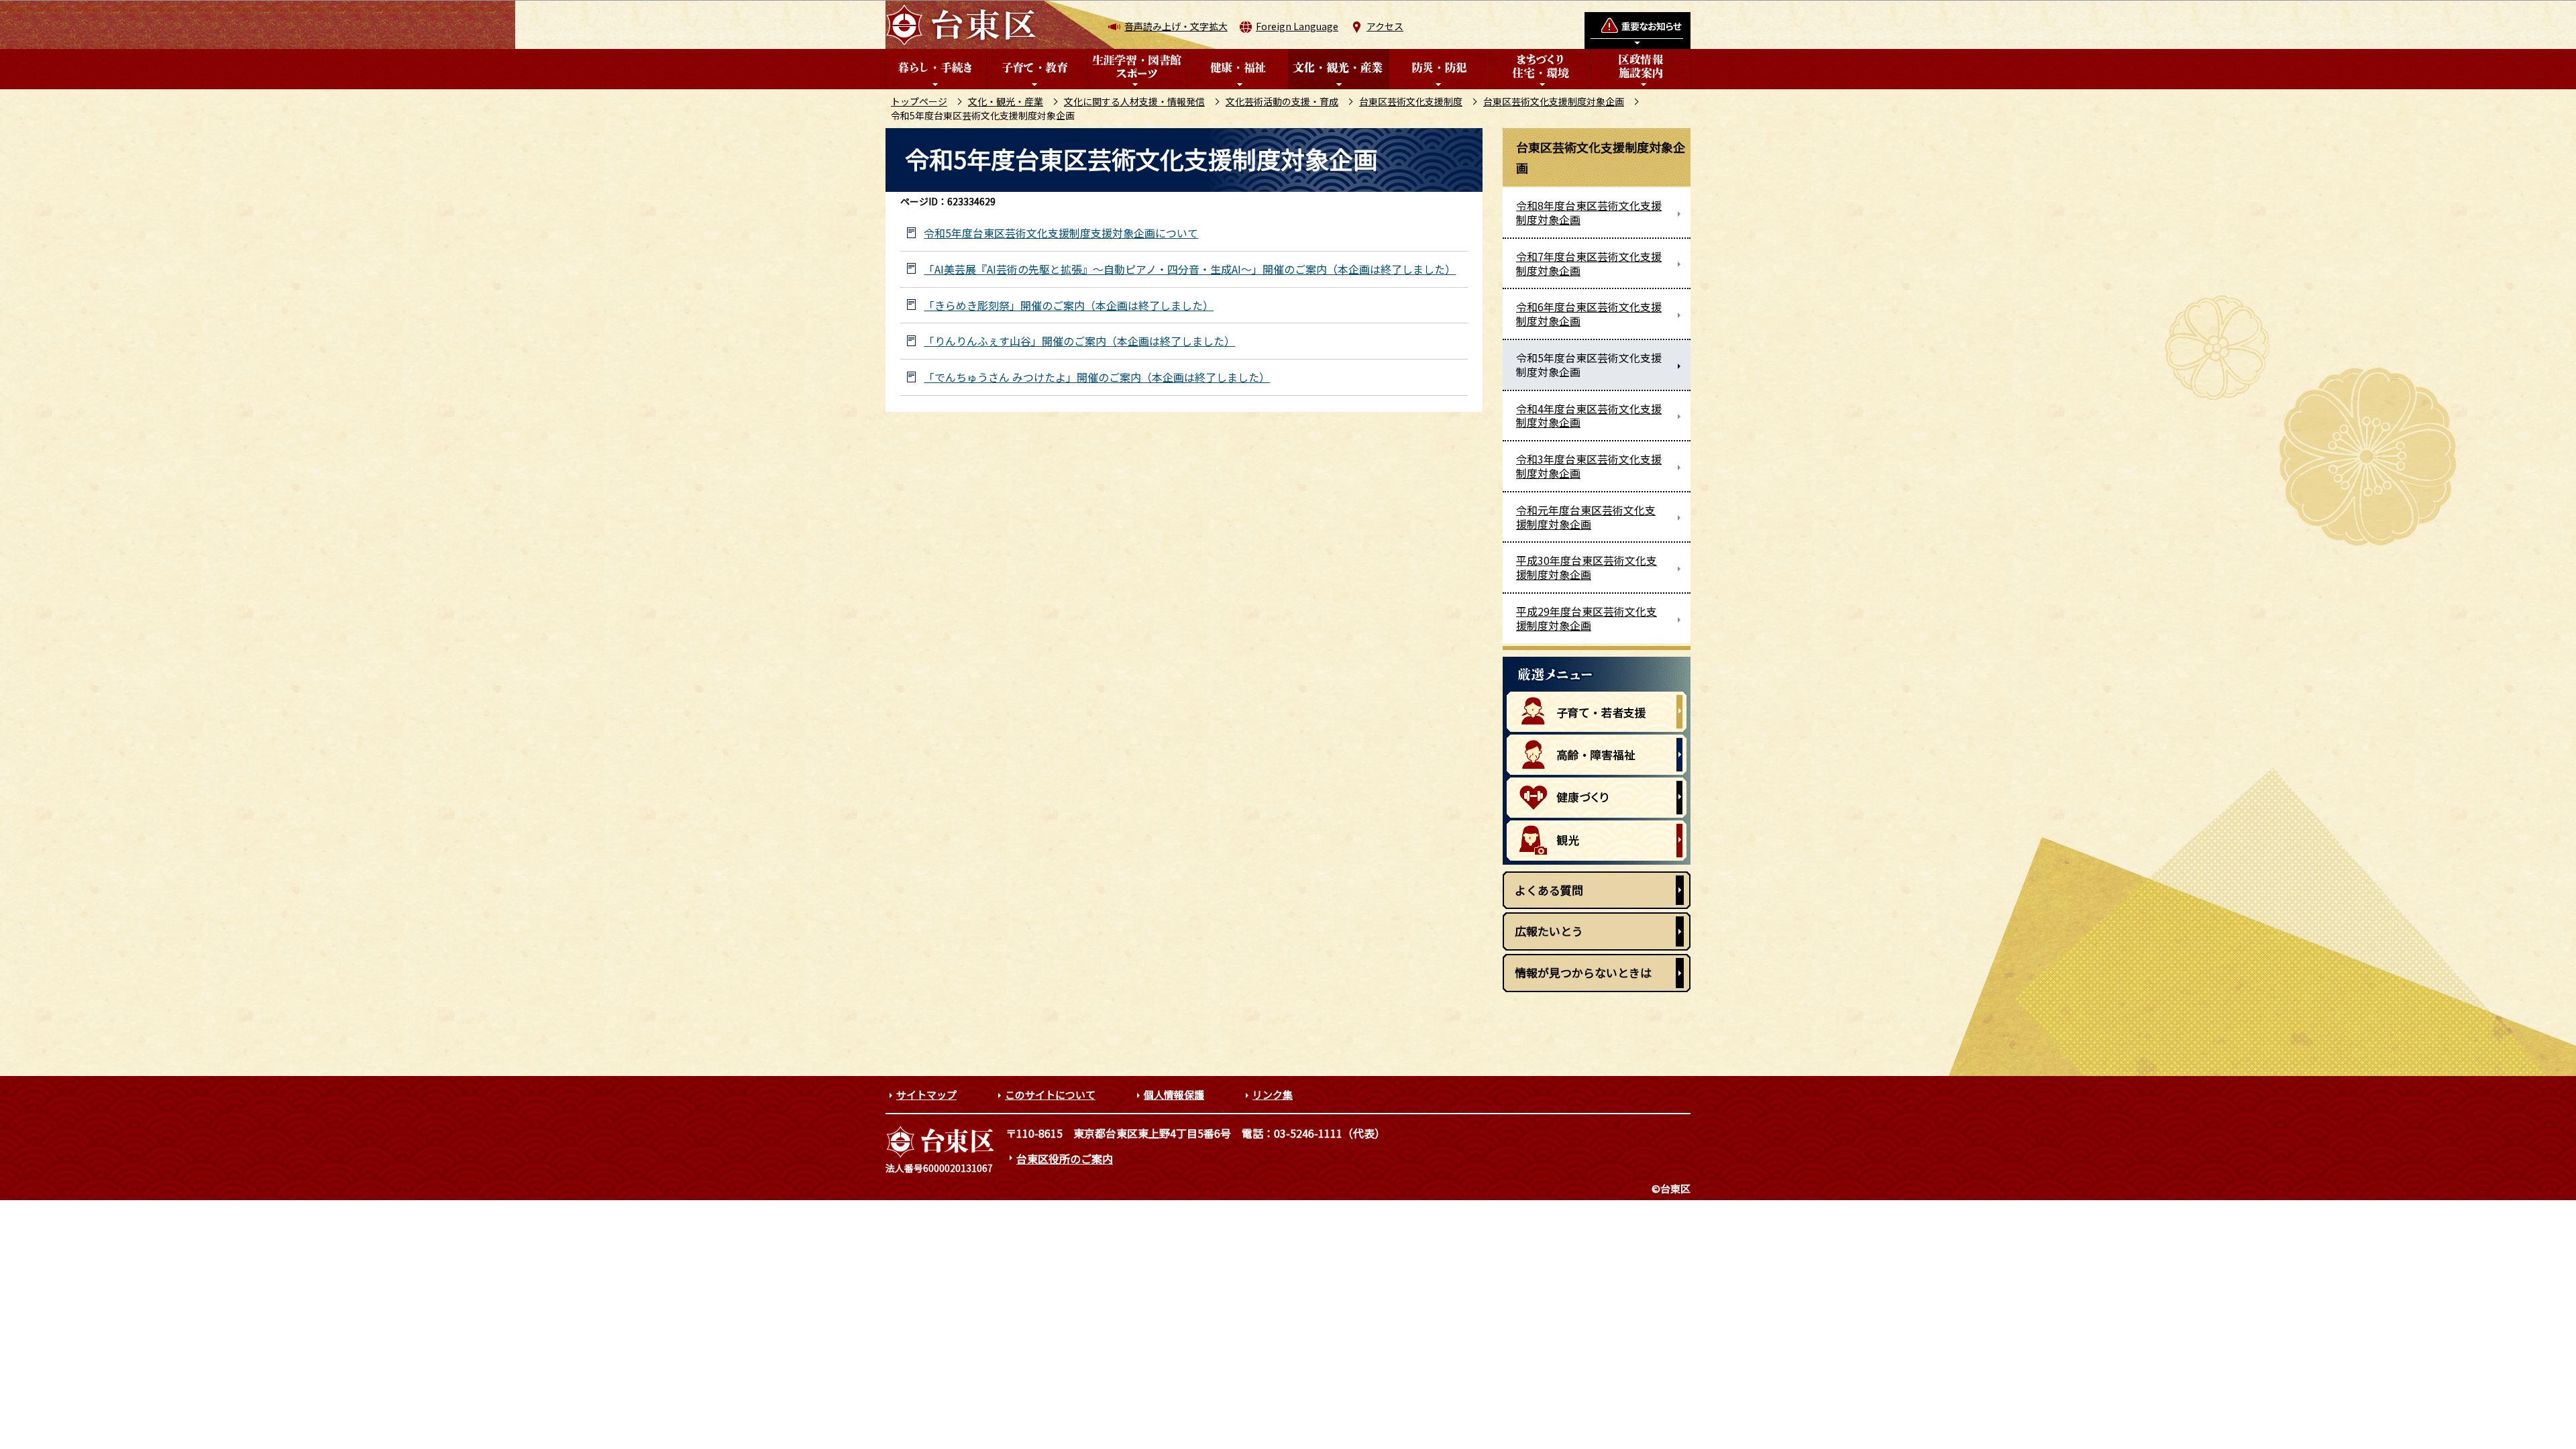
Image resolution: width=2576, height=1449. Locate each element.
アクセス (1385, 26)
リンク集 (1273, 1094)
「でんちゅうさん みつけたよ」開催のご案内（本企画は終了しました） (1097, 377)
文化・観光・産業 (1006, 101)
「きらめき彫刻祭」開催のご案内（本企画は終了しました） (1069, 306)
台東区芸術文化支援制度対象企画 (1554, 101)
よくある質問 (1549, 890)
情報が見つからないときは (1583, 972)
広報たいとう (1549, 931)
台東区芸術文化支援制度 (1411, 101)
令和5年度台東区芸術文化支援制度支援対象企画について (1061, 233)
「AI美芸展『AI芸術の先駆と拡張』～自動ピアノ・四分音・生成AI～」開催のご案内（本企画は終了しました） (1190, 269)
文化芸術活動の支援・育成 (1282, 101)
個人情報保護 (1174, 1094)
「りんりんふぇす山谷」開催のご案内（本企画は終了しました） (1079, 341)
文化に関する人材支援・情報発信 (1134, 101)
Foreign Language (1297, 26)
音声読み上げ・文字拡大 (1176, 26)
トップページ (919, 101)
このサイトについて (1050, 1094)
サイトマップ (926, 1094)
